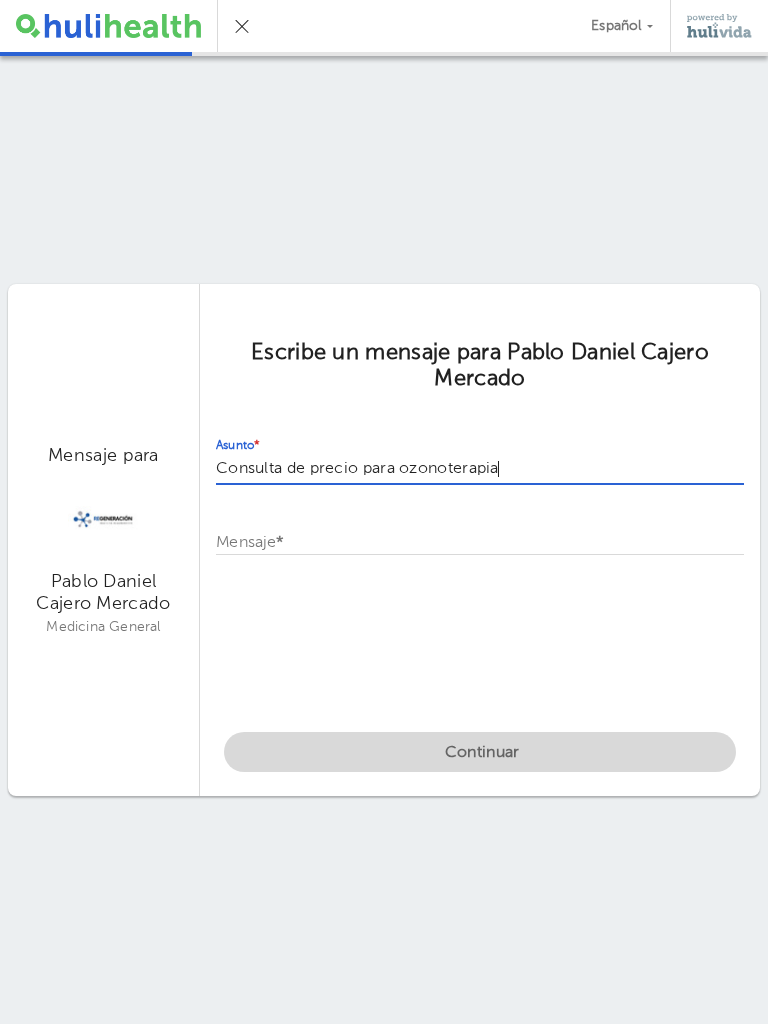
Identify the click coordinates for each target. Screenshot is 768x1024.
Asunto (238, 446)
